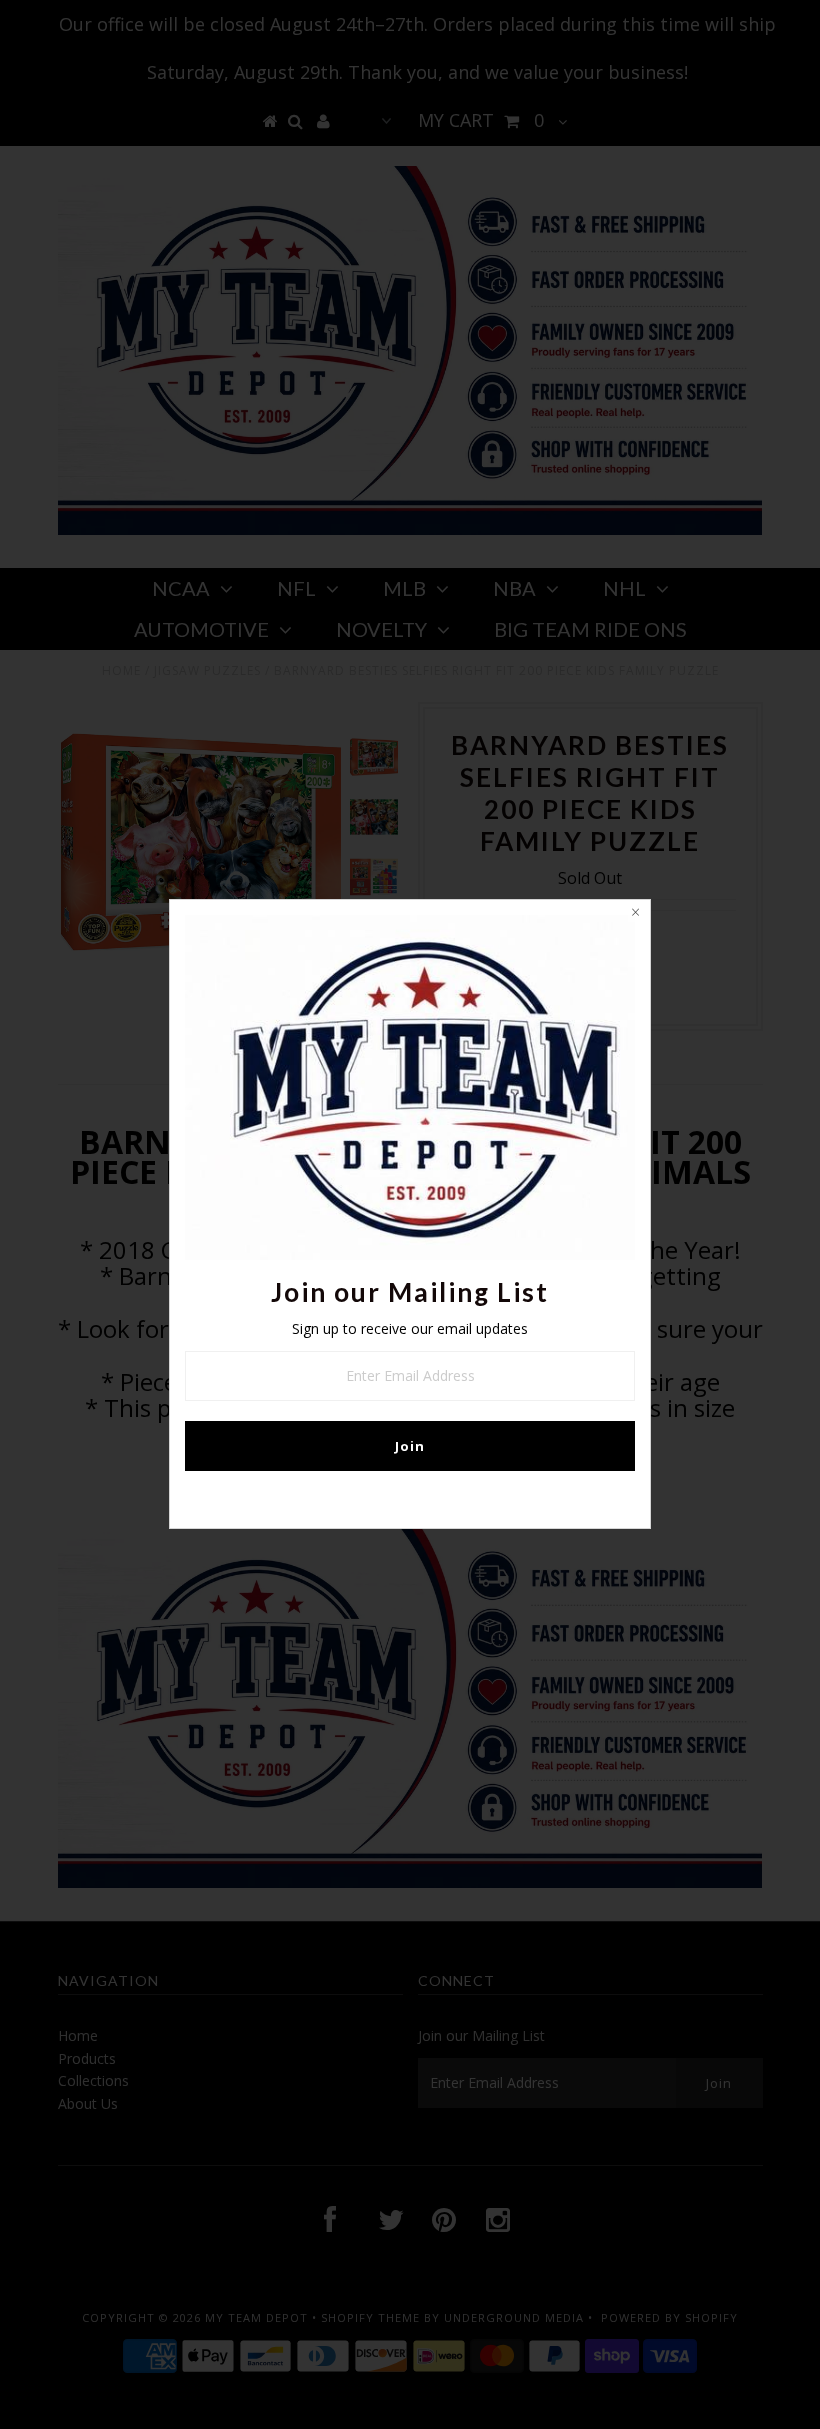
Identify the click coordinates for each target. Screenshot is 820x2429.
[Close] (635, 915)
